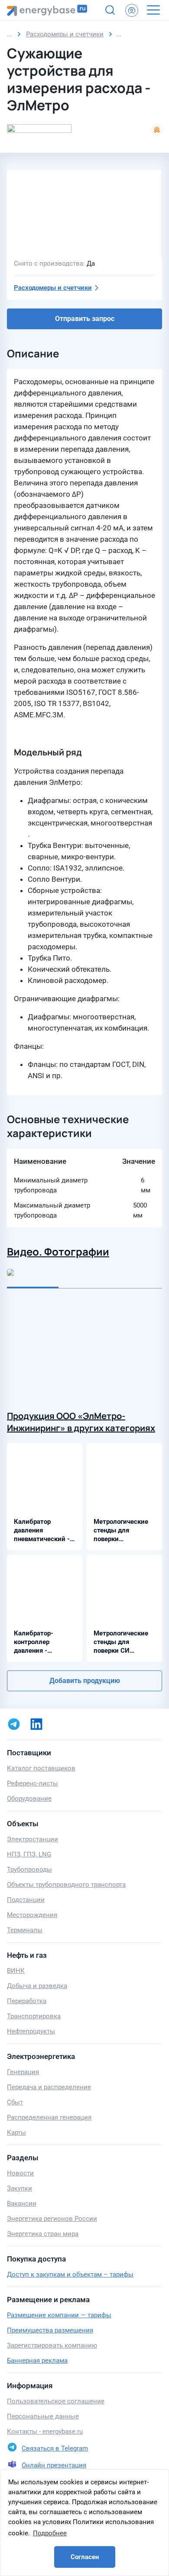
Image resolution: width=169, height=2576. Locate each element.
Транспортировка (34, 2016)
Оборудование (29, 1799)
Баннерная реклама (37, 2361)
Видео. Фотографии (58, 1251)
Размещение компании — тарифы (59, 2315)
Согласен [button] (85, 2557)
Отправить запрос (85, 319)
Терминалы (25, 1930)
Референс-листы (32, 1783)
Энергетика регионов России (52, 2219)
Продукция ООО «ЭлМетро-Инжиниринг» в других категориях (81, 1422)
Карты (16, 2133)
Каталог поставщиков (41, 1768)
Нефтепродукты (31, 2031)
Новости (20, 2173)
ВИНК (16, 1971)
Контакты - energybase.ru (45, 2431)
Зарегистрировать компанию (52, 2345)
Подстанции (26, 1900)
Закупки (19, 2188)
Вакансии (22, 2203)
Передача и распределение (49, 2087)
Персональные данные (43, 2416)
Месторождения (32, 1915)
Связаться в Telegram (55, 2448)
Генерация (23, 2072)
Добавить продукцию (85, 1681)
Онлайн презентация (54, 2465)
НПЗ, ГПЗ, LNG (29, 1854)
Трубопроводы (29, 1869)
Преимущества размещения (50, 2330)
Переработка (27, 2001)
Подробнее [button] (50, 2533)
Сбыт (15, 2102)
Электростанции (32, 1839)
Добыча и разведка (37, 1986)
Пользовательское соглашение (56, 2401)
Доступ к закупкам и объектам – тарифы (70, 2274)
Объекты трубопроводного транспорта (66, 1885)
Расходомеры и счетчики (53, 288)
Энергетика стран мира (43, 2234)
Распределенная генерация (49, 2117)
